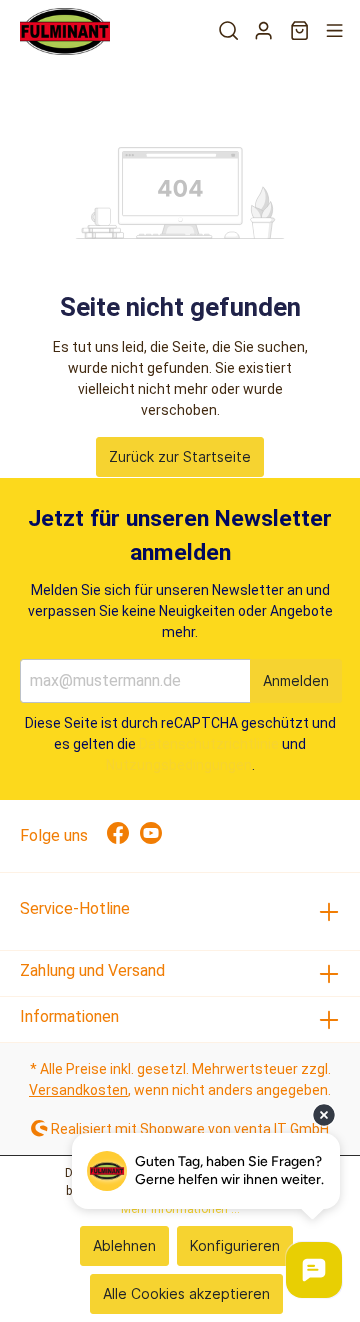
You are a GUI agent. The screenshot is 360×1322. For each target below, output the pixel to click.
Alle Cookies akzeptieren (186, 1293)
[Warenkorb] (299, 31)
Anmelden (296, 680)
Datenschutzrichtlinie (209, 744)
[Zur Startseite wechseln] (65, 31)
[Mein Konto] (263, 31)
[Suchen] (228, 31)
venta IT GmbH (281, 1128)
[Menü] (334, 31)
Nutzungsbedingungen (179, 765)
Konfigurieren (235, 1245)
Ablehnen (124, 1245)
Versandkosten (78, 1090)
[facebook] (123, 836)
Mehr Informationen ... (180, 1209)
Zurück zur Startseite (180, 456)
